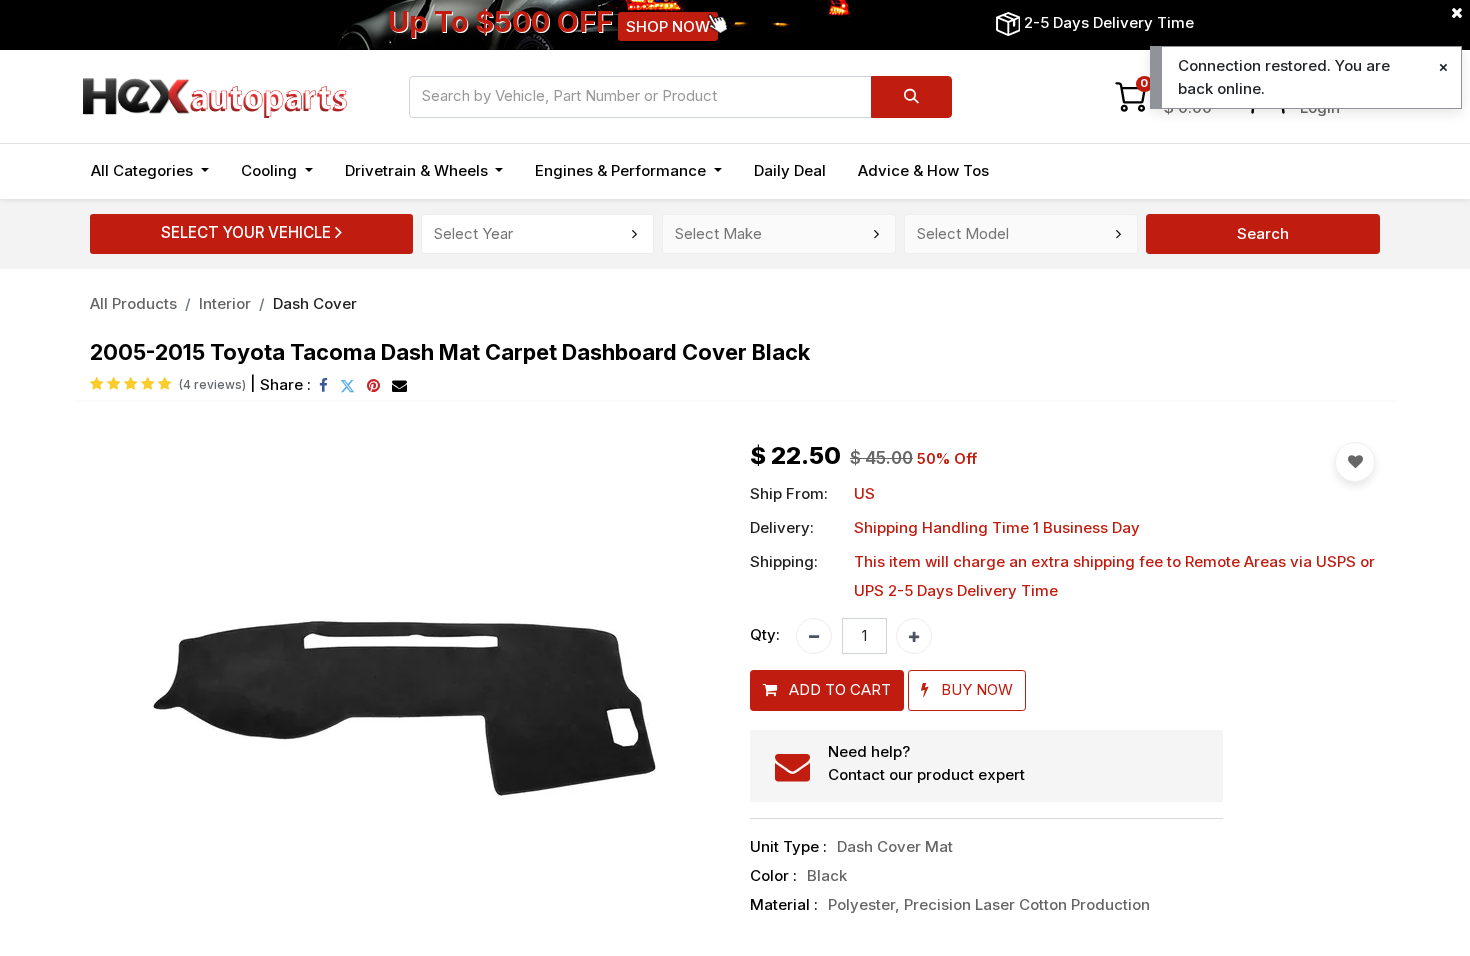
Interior (225, 303)
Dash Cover (315, 303)
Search (1263, 233)
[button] (137, 702)
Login (1320, 107)
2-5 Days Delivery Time (1109, 22)
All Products (133, 303)
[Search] (911, 97)
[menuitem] (790, 171)
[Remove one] (814, 636)
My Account (1343, 84)
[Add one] (914, 636)
